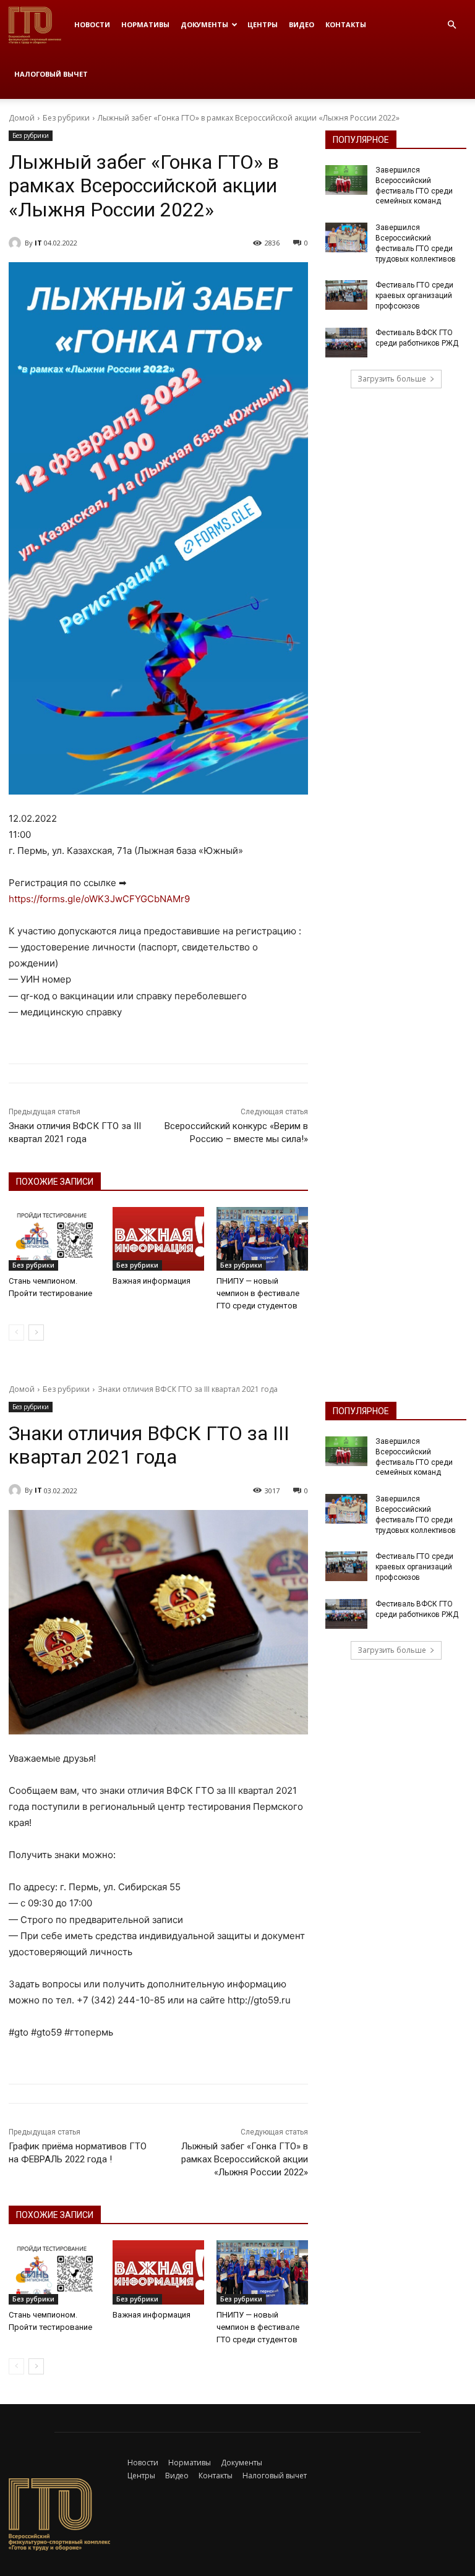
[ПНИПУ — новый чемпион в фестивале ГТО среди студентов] (262, 1239)
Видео (302, 24)
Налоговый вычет (51, 74)
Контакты (346, 24)
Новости (92, 24)
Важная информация (152, 1281)
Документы (204, 24)
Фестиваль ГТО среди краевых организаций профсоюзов (414, 296)
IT (38, 243)
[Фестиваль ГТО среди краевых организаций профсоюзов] (346, 295)
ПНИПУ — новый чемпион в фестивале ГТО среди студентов (258, 1293)
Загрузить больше (392, 379)
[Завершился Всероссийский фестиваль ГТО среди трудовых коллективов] (346, 237)
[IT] (17, 243)
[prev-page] (16, 1333)
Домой (22, 118)
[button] (451, 25)
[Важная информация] (158, 1239)
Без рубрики (66, 118)
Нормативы (145, 24)
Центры (263, 24)
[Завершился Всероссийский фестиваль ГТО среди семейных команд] (346, 180)
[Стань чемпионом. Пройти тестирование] (54, 1239)
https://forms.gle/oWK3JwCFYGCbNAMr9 (99, 899)
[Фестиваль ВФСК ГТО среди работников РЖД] (346, 343)
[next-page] (36, 1333)
